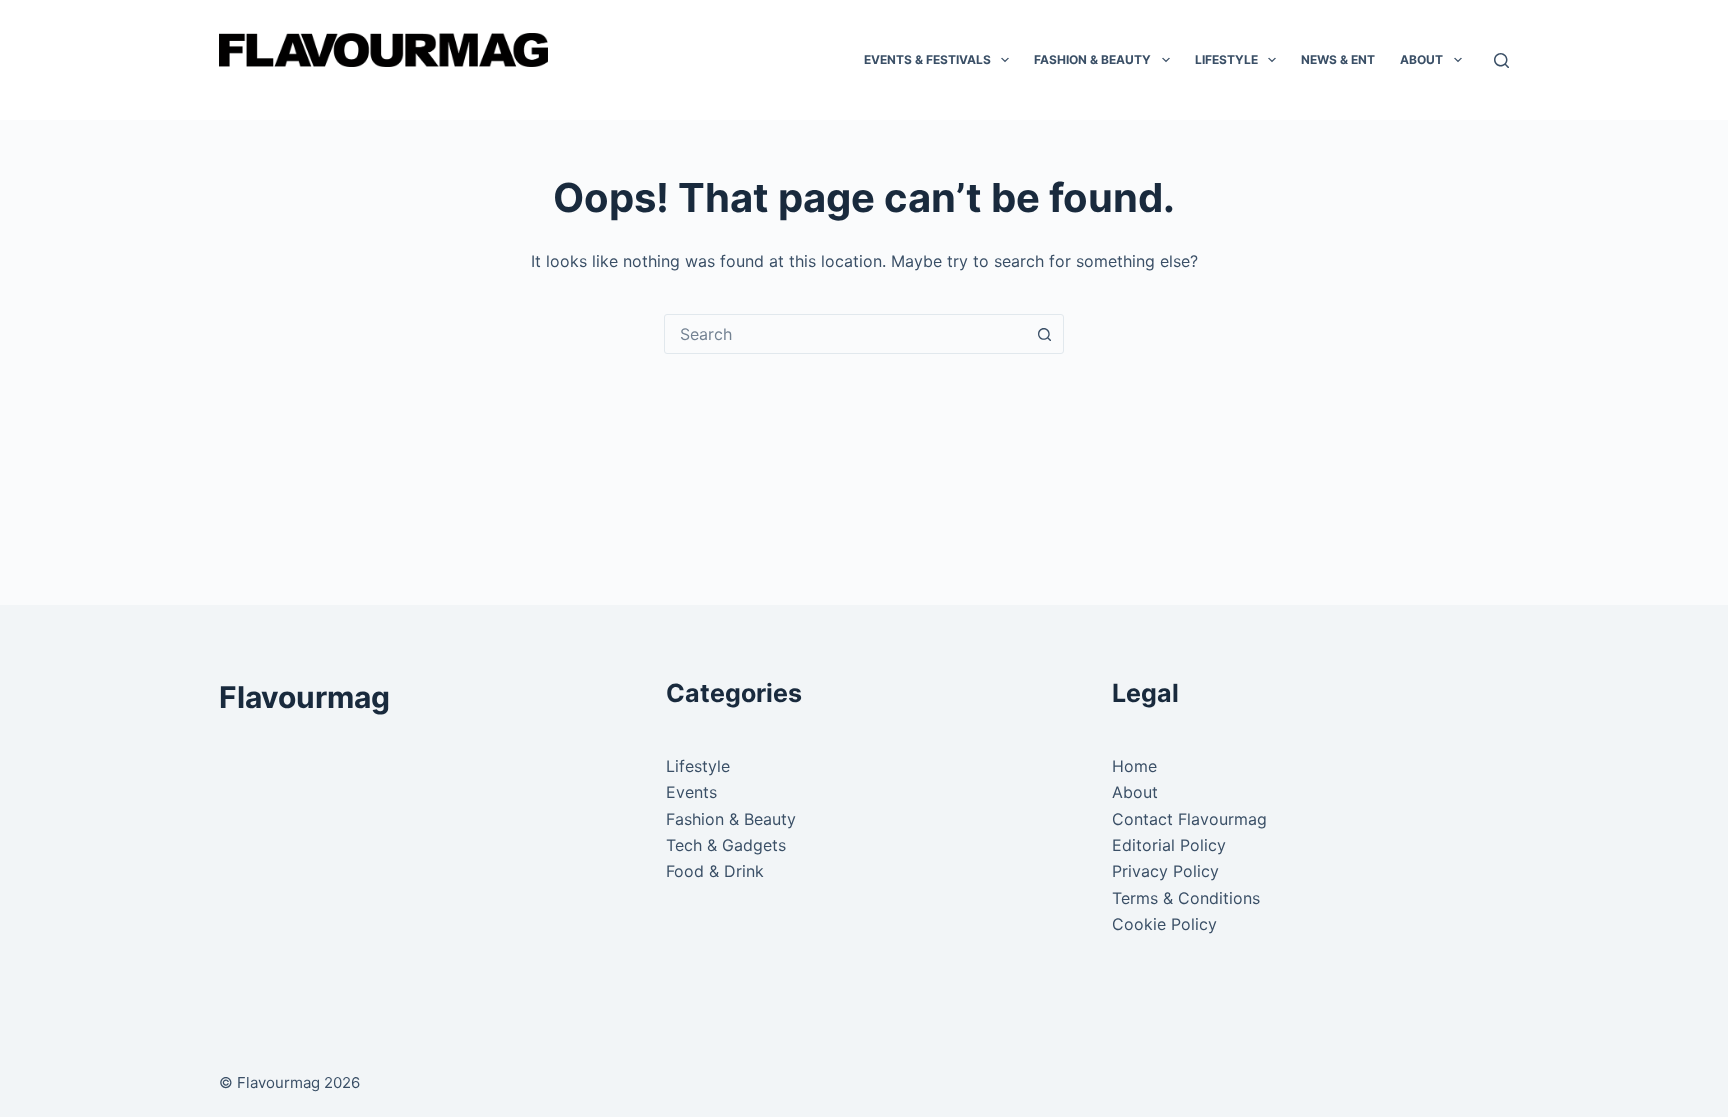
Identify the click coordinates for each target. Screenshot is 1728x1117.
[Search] (1501, 60)
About (1421, 59)
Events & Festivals (927, 59)
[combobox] (845, 334)
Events (691, 792)
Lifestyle (1226, 59)
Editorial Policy (1169, 845)
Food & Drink (715, 871)
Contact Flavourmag (1189, 819)
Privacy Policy (1165, 871)
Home (1134, 766)
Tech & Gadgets (726, 845)
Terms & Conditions (1186, 898)
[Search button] (1044, 334)
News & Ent (1338, 59)
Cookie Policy (1164, 924)
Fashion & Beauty (1092, 59)
